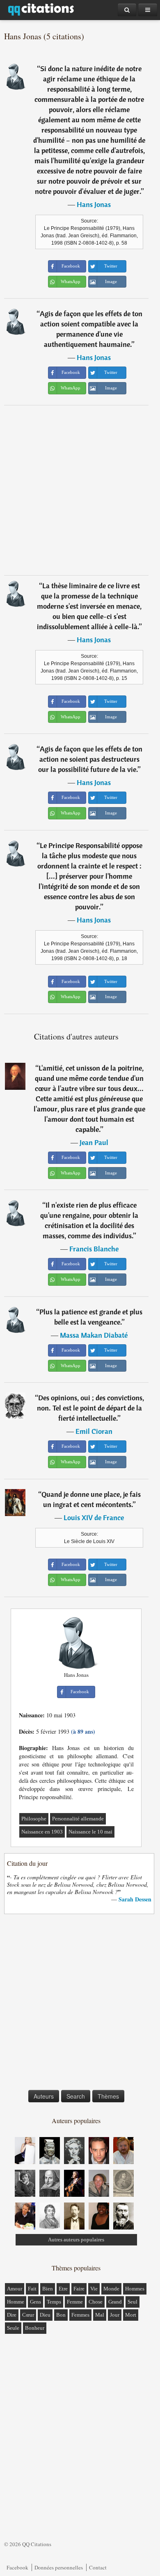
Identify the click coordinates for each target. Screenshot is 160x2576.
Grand (115, 2302)
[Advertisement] (80, 490)
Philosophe (34, 1819)
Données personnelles (59, 2567)
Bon (61, 2315)
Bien (48, 2289)
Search (76, 2096)
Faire (79, 2289)
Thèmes (108, 2096)
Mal (100, 2315)
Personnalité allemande (78, 1819)
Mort (131, 2315)
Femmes (80, 2315)
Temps (54, 2302)
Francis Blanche (94, 1249)
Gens (35, 2302)
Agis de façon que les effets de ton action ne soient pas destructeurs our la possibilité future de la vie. (90, 759)
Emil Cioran (94, 1431)
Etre (63, 2289)
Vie (94, 2289)
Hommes (135, 2289)
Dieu (45, 2315)
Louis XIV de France (94, 1517)
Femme (75, 2302)
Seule (13, 2328)
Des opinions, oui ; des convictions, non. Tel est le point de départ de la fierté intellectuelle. (90, 1408)
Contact (98, 2567)
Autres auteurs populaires (76, 2240)
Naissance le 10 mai (90, 1832)
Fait (32, 2289)
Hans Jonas (94, 204)
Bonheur (35, 2328)
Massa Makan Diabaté (94, 1335)
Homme (16, 2302)
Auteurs (44, 2096)
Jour (115, 2315)
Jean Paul (94, 1142)
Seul (133, 2302)
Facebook (17, 2567)
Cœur (28, 2315)
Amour (15, 2289)
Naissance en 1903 (42, 1832)
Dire (12, 2315)
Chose (96, 2302)
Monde (111, 2289)
